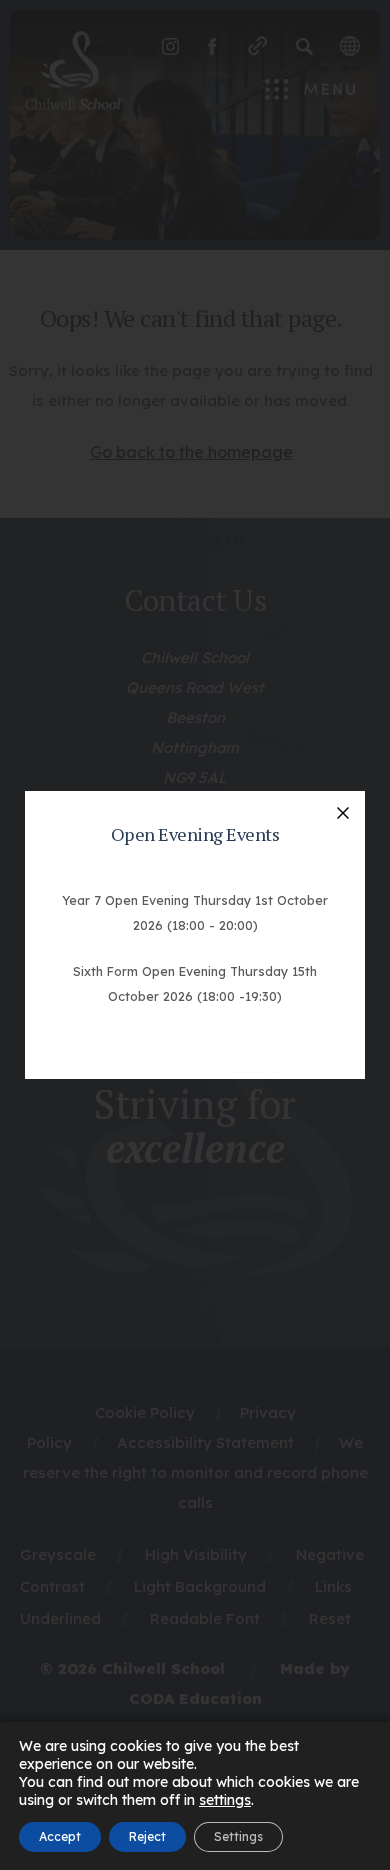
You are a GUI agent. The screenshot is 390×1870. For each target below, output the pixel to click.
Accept (60, 1836)
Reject (147, 1836)
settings (225, 1800)
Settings (238, 1836)
